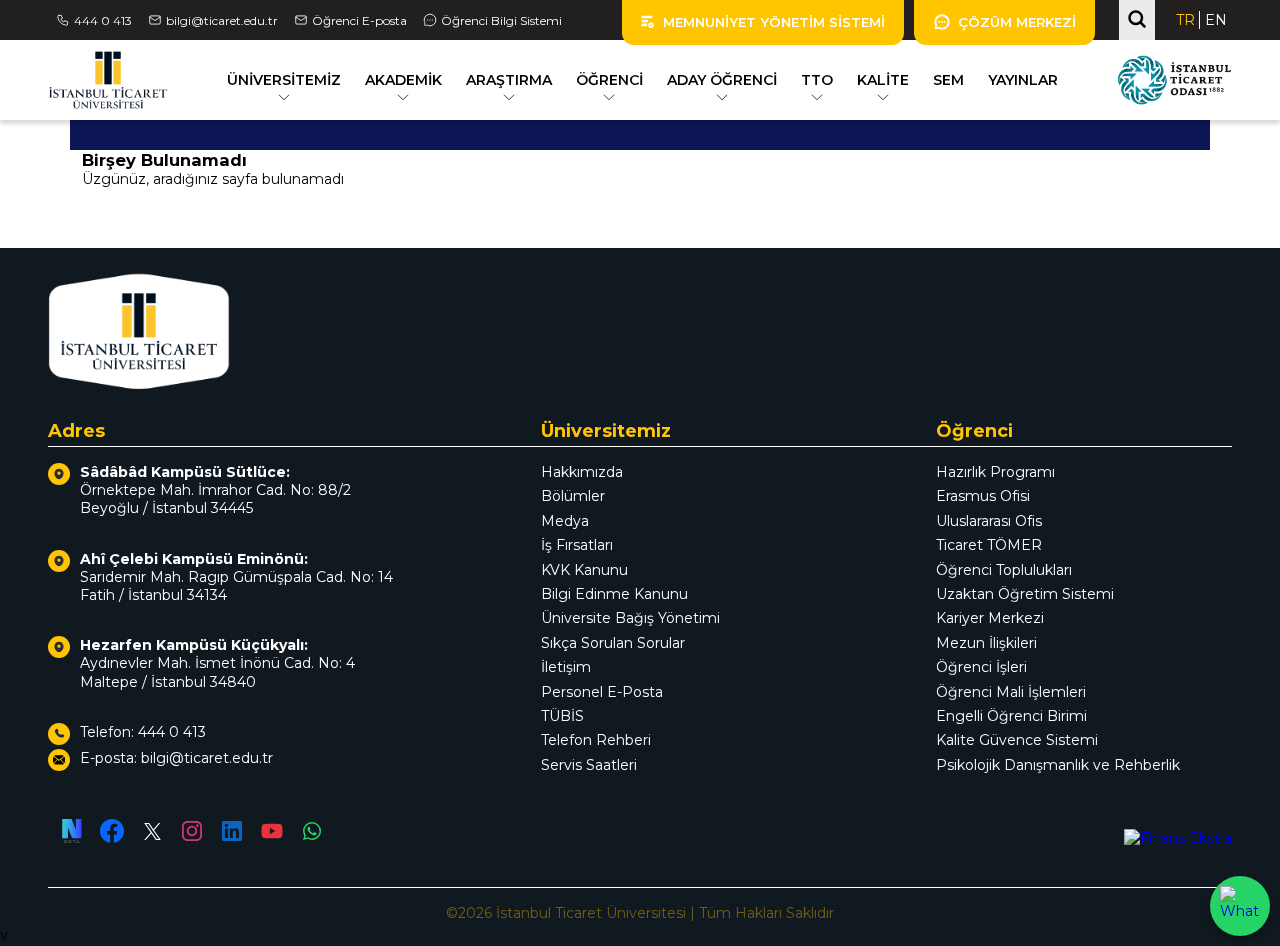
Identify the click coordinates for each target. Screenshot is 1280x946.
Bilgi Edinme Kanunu (614, 594)
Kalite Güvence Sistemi (1017, 740)
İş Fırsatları (577, 545)
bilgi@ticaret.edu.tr (222, 20)
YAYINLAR (1023, 80)
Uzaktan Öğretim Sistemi (1025, 594)
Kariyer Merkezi (990, 618)
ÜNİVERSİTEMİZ (284, 80)
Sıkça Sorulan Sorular (613, 643)
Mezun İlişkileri (986, 643)
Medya (565, 521)
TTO (817, 80)
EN (1216, 20)
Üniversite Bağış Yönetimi (630, 618)
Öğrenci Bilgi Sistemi (501, 20)
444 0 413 (103, 20)
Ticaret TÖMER (989, 545)
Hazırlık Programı (995, 472)
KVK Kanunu (584, 570)
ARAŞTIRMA (509, 80)
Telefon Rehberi (596, 740)
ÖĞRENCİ (609, 80)
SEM (948, 80)
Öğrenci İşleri (981, 667)
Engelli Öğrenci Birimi (1011, 716)
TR (1185, 20)
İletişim (566, 667)
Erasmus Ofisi (983, 496)
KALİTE (883, 80)
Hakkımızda (582, 472)
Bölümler (573, 496)
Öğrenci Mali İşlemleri (1011, 692)
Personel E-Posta (602, 692)
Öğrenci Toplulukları (1004, 570)
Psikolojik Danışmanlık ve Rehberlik (1058, 765)
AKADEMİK (403, 80)
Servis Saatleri (589, 765)
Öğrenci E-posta (359, 20)
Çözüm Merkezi (1017, 22)
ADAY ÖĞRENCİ (722, 80)
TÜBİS (562, 716)
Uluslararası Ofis (989, 521)
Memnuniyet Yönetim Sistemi (774, 22)
